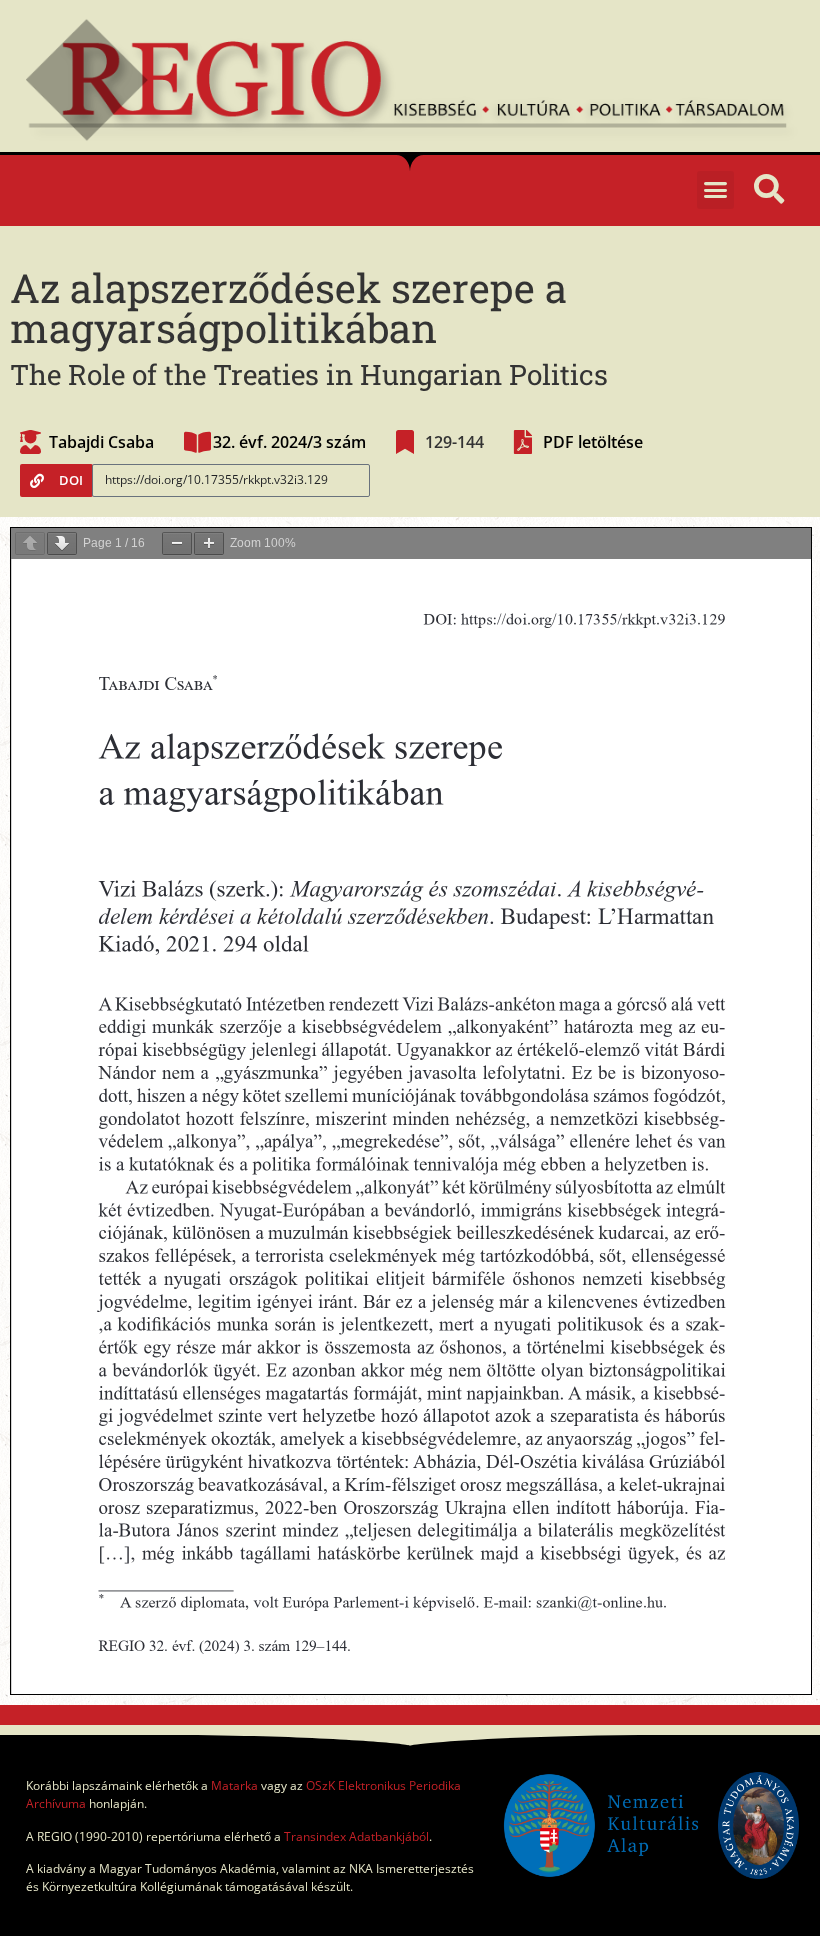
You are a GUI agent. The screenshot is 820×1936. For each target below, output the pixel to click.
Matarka (234, 1785)
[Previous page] (30, 543)
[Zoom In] (209, 543)
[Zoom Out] (177, 543)
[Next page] (62, 543)
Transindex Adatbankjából (356, 1836)
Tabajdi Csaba (101, 442)
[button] (716, 190)
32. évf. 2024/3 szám (289, 442)
